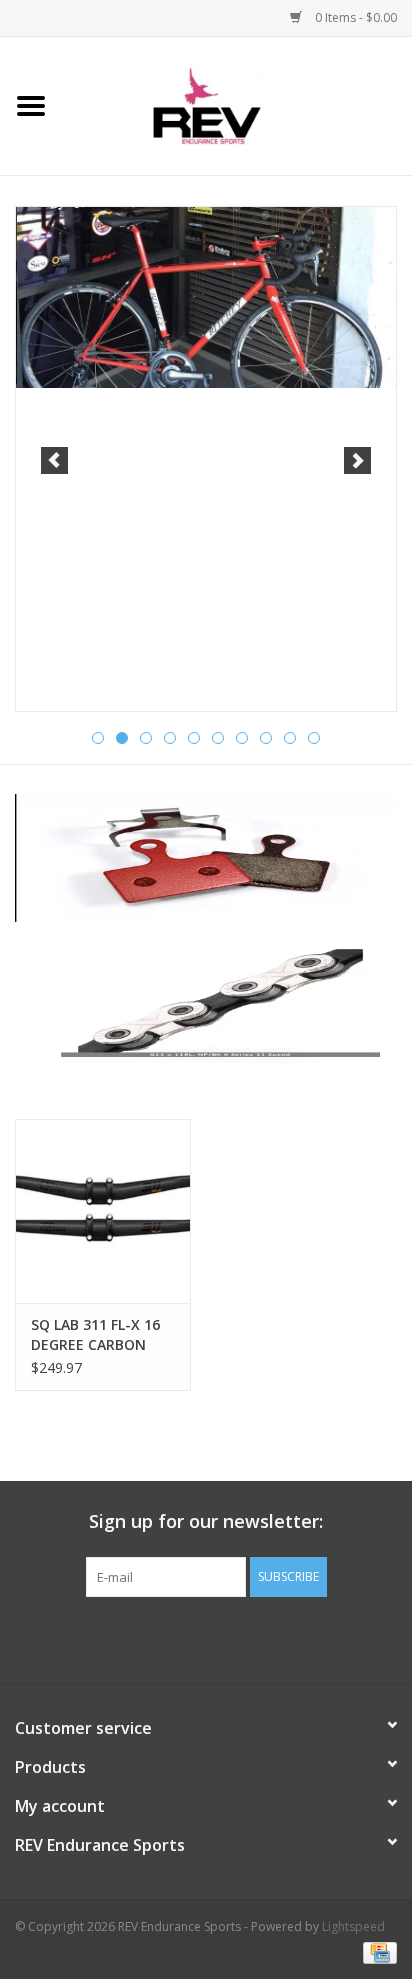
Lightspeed (353, 1926)
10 (314, 738)
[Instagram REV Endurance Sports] (314, 1638)
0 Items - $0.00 (354, 17)
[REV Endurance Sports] (237, 104)
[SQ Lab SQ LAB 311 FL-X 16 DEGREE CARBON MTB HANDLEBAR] (103, 1211)
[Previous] (54, 460)
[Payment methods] (376, 1951)
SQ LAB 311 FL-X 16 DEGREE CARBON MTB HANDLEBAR (95, 1335)
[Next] (357, 460)
